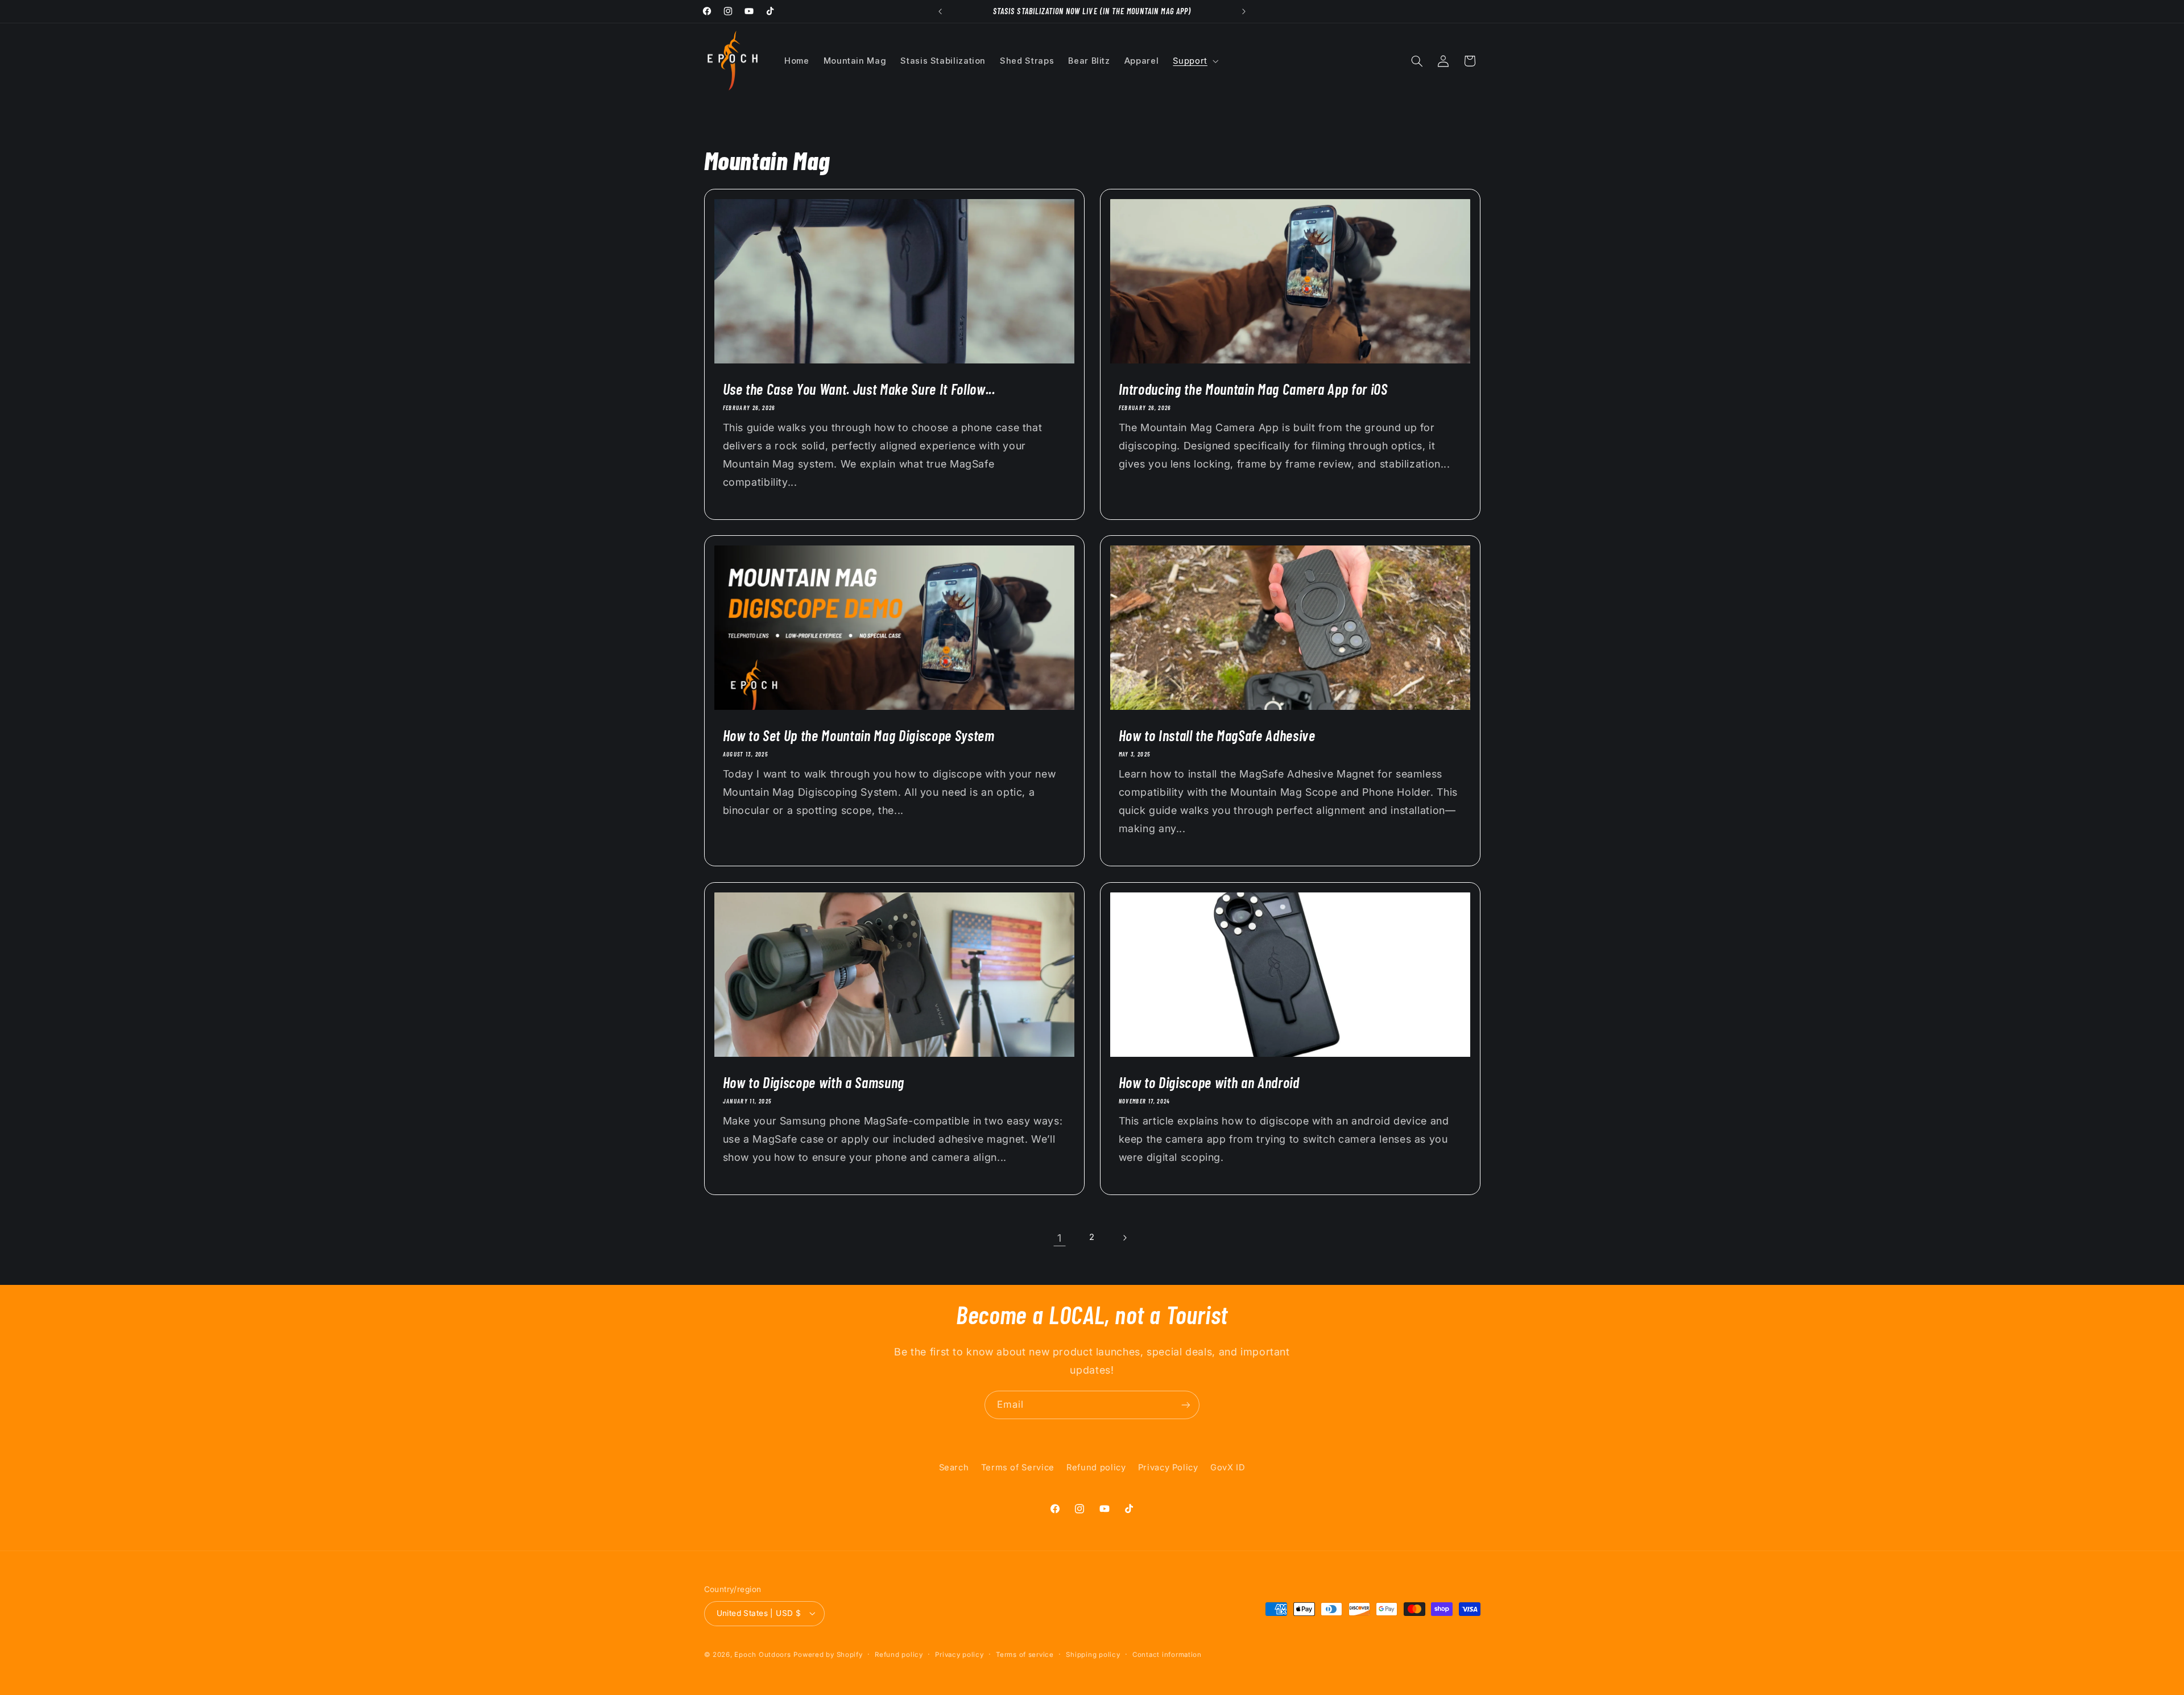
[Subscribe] (1186, 1405)
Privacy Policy (1168, 1467)
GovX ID (1228, 1467)
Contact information (1167, 1655)
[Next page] (1124, 1238)
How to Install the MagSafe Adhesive (1217, 735)
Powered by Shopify (828, 1655)
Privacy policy (959, 1655)
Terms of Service (1018, 1467)
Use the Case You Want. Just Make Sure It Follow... (859, 389)
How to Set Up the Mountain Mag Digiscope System (858, 735)
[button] (1195, 61)
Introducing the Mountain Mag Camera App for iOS (1253, 389)
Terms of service (1025, 1655)
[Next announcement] (1244, 11)
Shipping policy (1093, 1655)
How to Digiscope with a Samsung (813, 1082)
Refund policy (1096, 1467)
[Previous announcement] (940, 11)
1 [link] (1060, 1238)
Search (954, 1467)
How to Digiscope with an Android (1209, 1082)
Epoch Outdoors (762, 1655)
